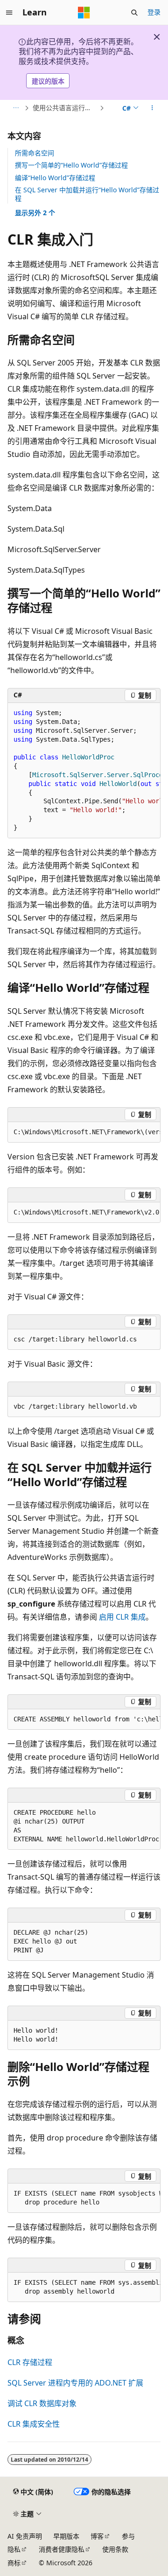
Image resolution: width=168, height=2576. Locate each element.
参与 (128, 2536)
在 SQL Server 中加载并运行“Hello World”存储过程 (87, 194)
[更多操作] (152, 108)
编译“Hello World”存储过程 (55, 178)
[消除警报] (157, 37)
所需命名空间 (35, 153)
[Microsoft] (84, 13)
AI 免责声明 (25, 2536)
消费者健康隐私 (62, 2549)
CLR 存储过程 (30, 2362)
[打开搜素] (134, 13)
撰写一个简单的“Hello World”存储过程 (71, 165)
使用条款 (115, 2549)
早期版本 (66, 2536)
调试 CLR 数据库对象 (42, 2403)
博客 (97, 2536)
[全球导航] (9, 13)
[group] (84, 771)
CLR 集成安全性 (34, 2424)
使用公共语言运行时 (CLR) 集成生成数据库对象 (65, 108)
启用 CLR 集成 (122, 1617)
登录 (154, 12)
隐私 (14, 2549)
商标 (14, 2563)
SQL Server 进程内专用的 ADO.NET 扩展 (75, 2383)
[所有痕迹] (16, 108)
